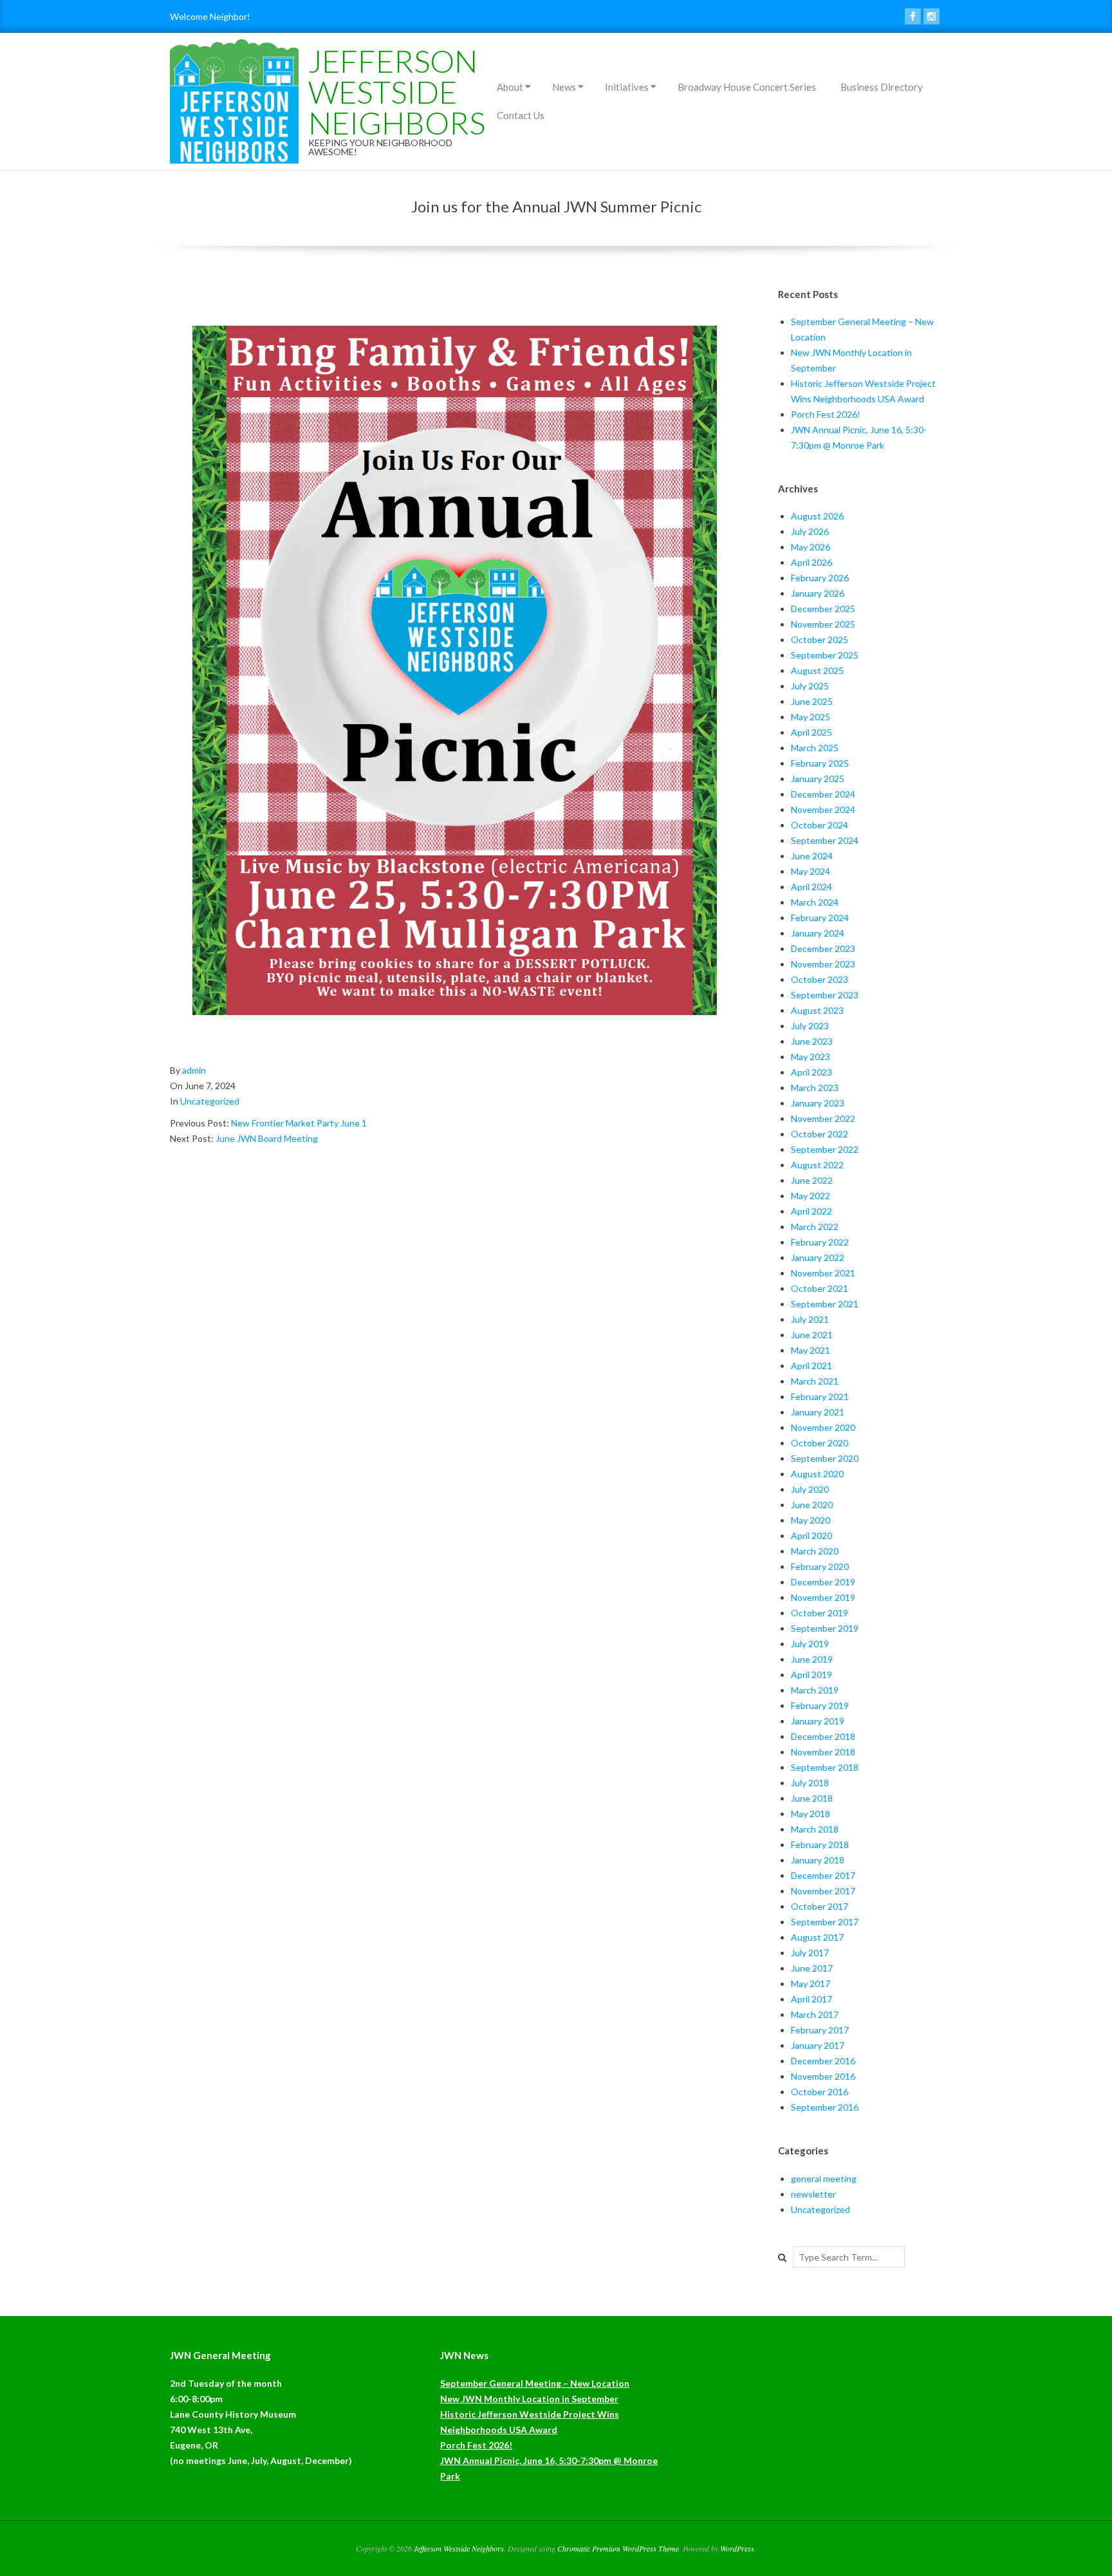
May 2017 (811, 1983)
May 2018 (811, 1814)
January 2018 (818, 1860)
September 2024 (825, 840)
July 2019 (810, 1644)
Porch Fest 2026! (826, 414)
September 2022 (825, 1149)
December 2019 (823, 1582)
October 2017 (820, 1906)
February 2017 (820, 2030)
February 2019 (820, 1705)
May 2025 (811, 717)
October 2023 (820, 979)
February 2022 (820, 1242)
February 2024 (820, 918)
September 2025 (825, 655)
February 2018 (820, 1844)
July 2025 (810, 686)
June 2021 (812, 1335)
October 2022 (820, 1134)
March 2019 (815, 1690)
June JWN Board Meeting (267, 1138)
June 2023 (812, 1041)
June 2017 (812, 1968)
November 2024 (823, 809)
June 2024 (812, 856)
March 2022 (815, 1227)
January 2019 (818, 1721)
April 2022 (811, 1211)
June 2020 (812, 1505)
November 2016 (823, 2076)
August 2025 (817, 670)
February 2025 (820, 763)
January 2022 (818, 1257)
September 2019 (825, 1628)
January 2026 (818, 593)
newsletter (813, 2194)
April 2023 (811, 1072)
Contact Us (521, 115)
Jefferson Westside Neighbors (397, 92)
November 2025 (823, 624)
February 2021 (820, 1396)
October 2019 (820, 1613)
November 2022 (823, 1118)
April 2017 (811, 1999)
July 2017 (810, 1953)
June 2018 (812, 1798)
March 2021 (815, 1381)
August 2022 (817, 1165)
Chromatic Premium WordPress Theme (618, 2548)
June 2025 (812, 701)
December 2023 (823, 948)
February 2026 (820, 578)
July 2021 (810, 1319)
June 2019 (812, 1659)
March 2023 (815, 1087)
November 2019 (823, 1597)
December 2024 (823, 794)
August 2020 (817, 1474)
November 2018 (823, 1752)
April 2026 (811, 562)
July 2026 (810, 531)
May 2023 (811, 1057)
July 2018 (810, 1783)
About (510, 87)
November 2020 (823, 1427)
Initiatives (627, 87)
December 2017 (823, 1875)
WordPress (737, 2548)
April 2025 (811, 732)
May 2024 (811, 871)
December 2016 (823, 2061)
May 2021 (811, 1350)
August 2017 (817, 1937)
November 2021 (823, 1273)
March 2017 (815, 2014)
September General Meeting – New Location (535, 2383)
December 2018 (823, 1736)
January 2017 (818, 2045)
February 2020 (820, 1566)
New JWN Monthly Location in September (529, 2399)
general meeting (824, 2179)
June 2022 (812, 1180)
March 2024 (815, 902)
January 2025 (818, 779)
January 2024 (818, 933)
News (564, 87)
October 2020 (820, 1443)
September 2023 (825, 995)
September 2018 (825, 1767)
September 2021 (825, 1304)
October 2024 (820, 825)
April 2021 (811, 1366)
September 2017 (825, 1922)
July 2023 (810, 1026)
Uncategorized (210, 1101)
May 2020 (811, 1520)
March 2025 (815, 748)
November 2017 (823, 1891)
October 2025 (820, 639)
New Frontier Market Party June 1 (299, 1123)
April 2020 (811, 1535)
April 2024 (811, 887)
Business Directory (882, 87)
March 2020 (815, 1551)
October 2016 (820, 2092)
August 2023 (817, 1010)
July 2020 (810, 1489)
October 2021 (820, 1288)
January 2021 (818, 1412)
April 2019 (811, 1675)
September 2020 (825, 1458)
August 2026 (817, 516)
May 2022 (811, 1196)
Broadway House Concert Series (747, 87)
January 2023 (818, 1103)
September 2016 (825, 2107)
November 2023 (823, 964)
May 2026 (811, 547)
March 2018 (815, 1829)
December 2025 (823, 609)
